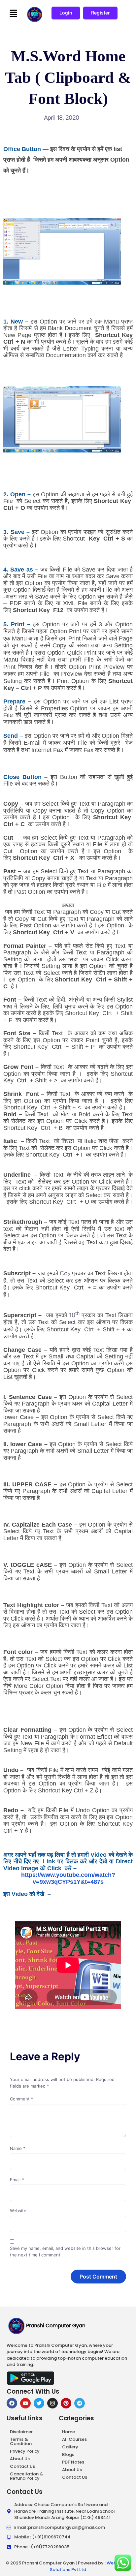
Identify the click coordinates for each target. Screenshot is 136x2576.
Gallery (70, 2447)
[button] (13, 14)
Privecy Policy (25, 2451)
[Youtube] (25, 2403)
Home (68, 2432)
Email (17, 2180)
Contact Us (22, 2466)
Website (18, 2211)
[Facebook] (12, 2403)
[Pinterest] (66, 2403)
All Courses (74, 2439)
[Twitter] (39, 2403)
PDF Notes (73, 2462)
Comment (22, 2099)
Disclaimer (21, 2432)
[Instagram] (52, 2403)
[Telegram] (80, 2403)
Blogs (68, 2454)
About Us (20, 2459)
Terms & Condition (21, 2441)
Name (18, 2148)
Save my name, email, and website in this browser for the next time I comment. (65, 2251)
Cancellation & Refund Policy (27, 2476)
